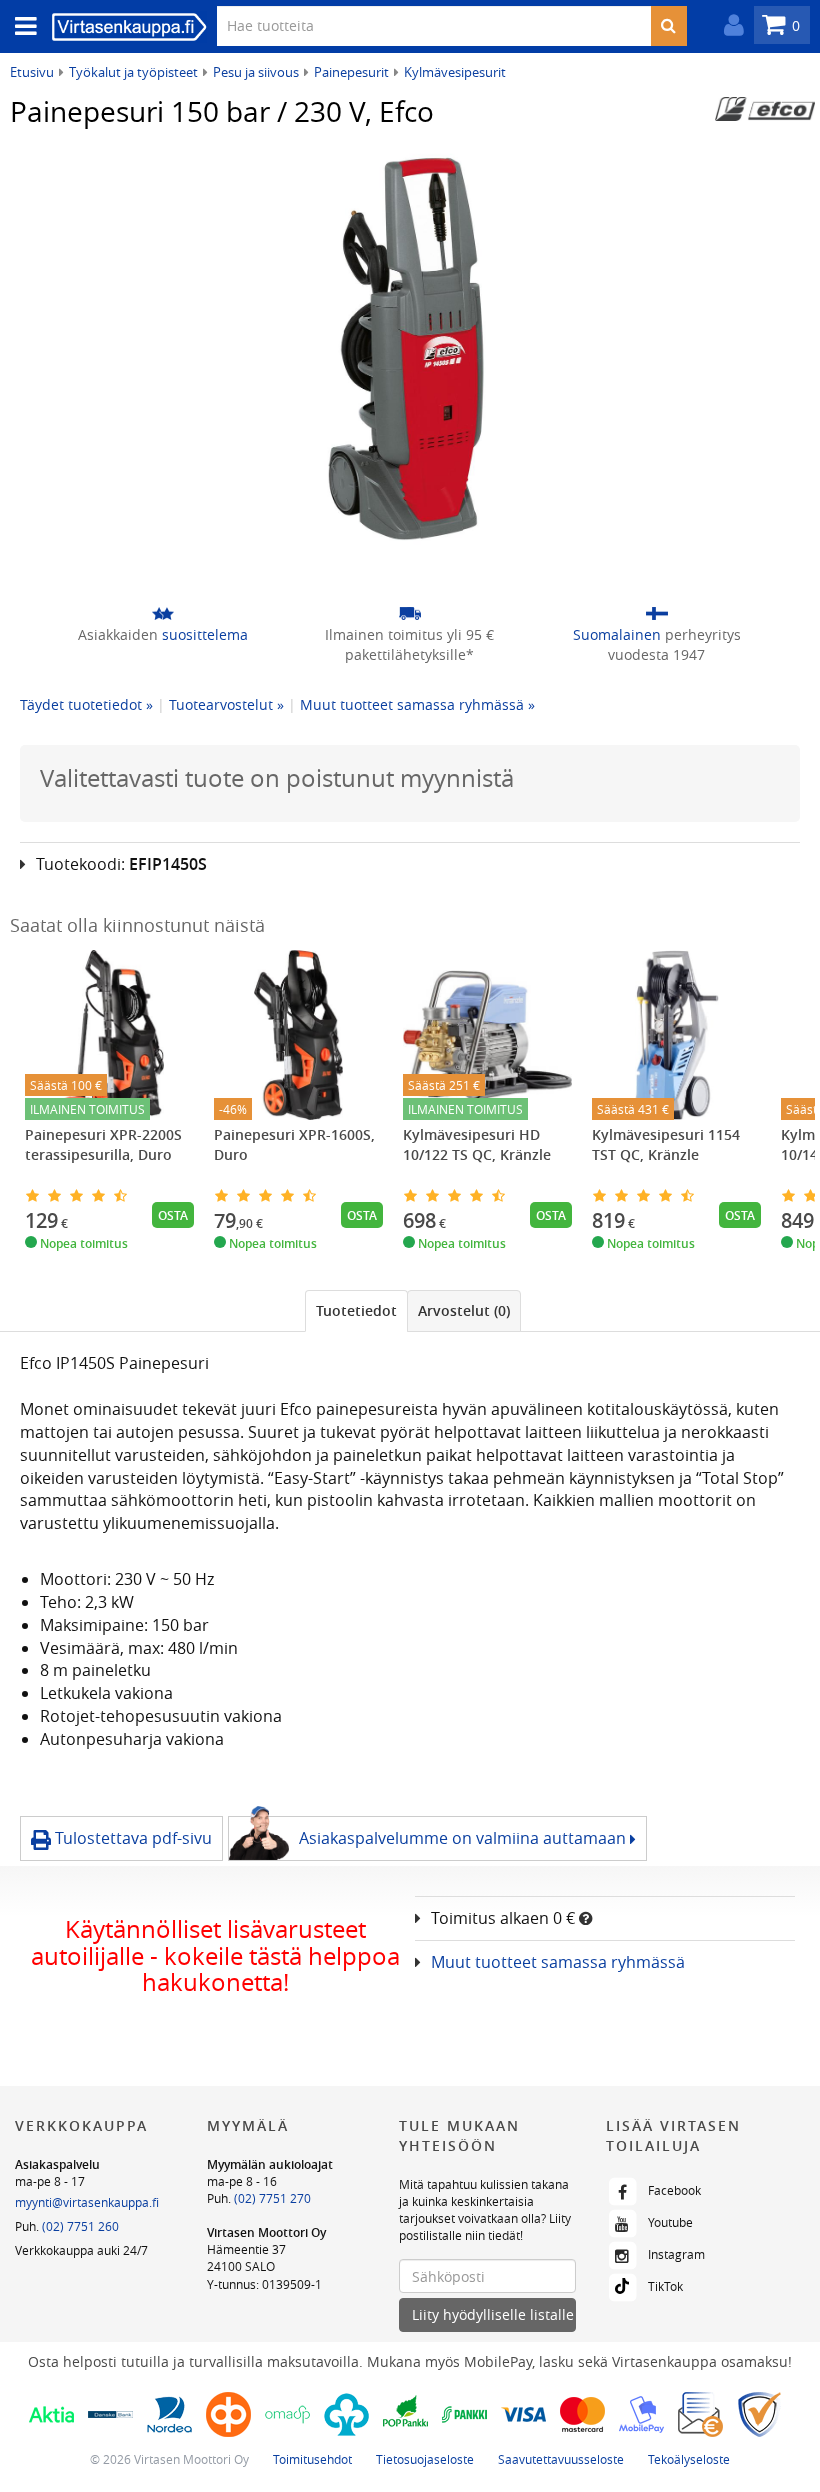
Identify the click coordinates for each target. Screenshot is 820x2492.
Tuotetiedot (356, 1310)
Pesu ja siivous (256, 72)
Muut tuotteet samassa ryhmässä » (417, 704)
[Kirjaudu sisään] (729, 25)
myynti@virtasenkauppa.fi (87, 2202)
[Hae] (668, 26)
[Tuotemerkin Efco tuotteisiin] (765, 109)
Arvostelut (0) (464, 1310)
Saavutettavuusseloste (561, 2459)
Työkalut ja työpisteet (133, 72)
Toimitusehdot (312, 2459)
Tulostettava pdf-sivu (131, 1838)
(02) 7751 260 (80, 2226)
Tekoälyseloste (689, 2459)
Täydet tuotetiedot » (86, 704)
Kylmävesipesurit (455, 72)
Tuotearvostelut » (226, 704)
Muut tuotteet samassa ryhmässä (558, 1962)
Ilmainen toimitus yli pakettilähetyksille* (409, 644)
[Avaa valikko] (20, 26)
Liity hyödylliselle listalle (493, 2314)
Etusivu (32, 72)
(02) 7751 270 (272, 2198)
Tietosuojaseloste (425, 2459)
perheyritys (657, 644)
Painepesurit (351, 72)
